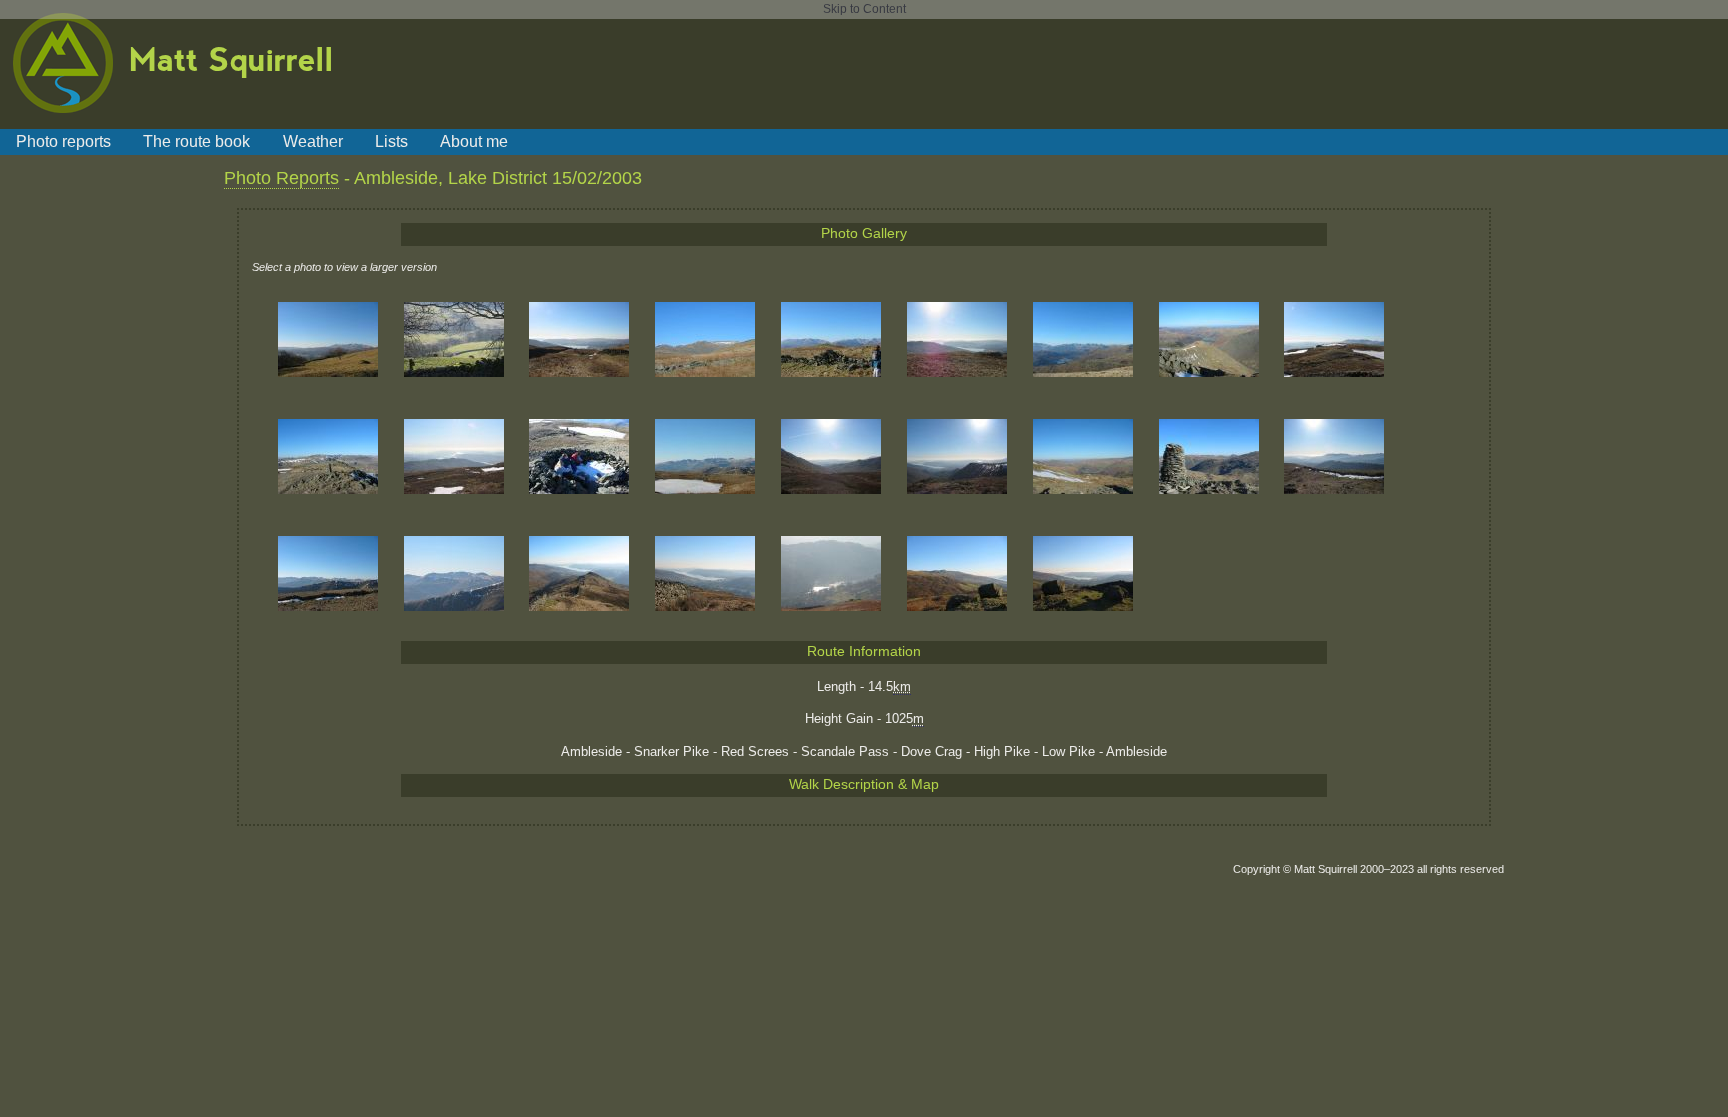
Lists (391, 141)
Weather (313, 141)
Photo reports (63, 141)
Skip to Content (864, 9)
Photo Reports (281, 178)
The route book (196, 141)
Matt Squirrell (231, 57)
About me (474, 141)
